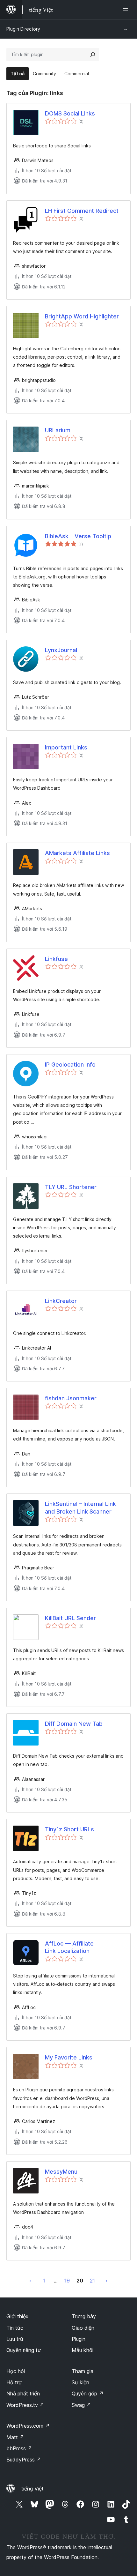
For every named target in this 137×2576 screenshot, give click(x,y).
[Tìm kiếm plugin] (93, 55)
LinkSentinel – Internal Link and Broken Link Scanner (80, 1508)
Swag (81, 2405)
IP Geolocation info (70, 1065)
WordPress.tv (25, 2405)
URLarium (58, 430)
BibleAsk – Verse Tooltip (78, 536)
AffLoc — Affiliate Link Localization (69, 1947)
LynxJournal (61, 650)
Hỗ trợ (14, 2382)
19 (67, 2281)
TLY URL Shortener (71, 1187)
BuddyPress (24, 2460)
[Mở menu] (127, 10)
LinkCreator (61, 1301)
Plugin (79, 2339)
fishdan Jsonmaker (71, 1398)
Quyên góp (88, 2394)
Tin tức (15, 2328)
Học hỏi (16, 2371)
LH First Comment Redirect (82, 211)
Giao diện (83, 2328)
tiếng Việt (32, 2489)
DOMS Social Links (70, 113)
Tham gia (83, 2371)
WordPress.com (28, 2426)
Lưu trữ (15, 2339)
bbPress (19, 2448)
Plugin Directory (23, 29)
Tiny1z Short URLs (69, 1829)
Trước (30, 2281)
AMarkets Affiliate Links (77, 853)
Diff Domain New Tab (74, 1724)
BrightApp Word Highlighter (82, 316)
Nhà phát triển (23, 2394)
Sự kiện (80, 2382)
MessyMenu (61, 2172)
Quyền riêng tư (24, 2350)
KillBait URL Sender (70, 1618)
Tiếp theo (107, 2281)
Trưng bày (84, 2316)
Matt (15, 2437)
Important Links (66, 747)
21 (92, 2281)
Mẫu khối (83, 2350)
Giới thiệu (17, 2316)
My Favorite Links (69, 2057)
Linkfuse (56, 959)
